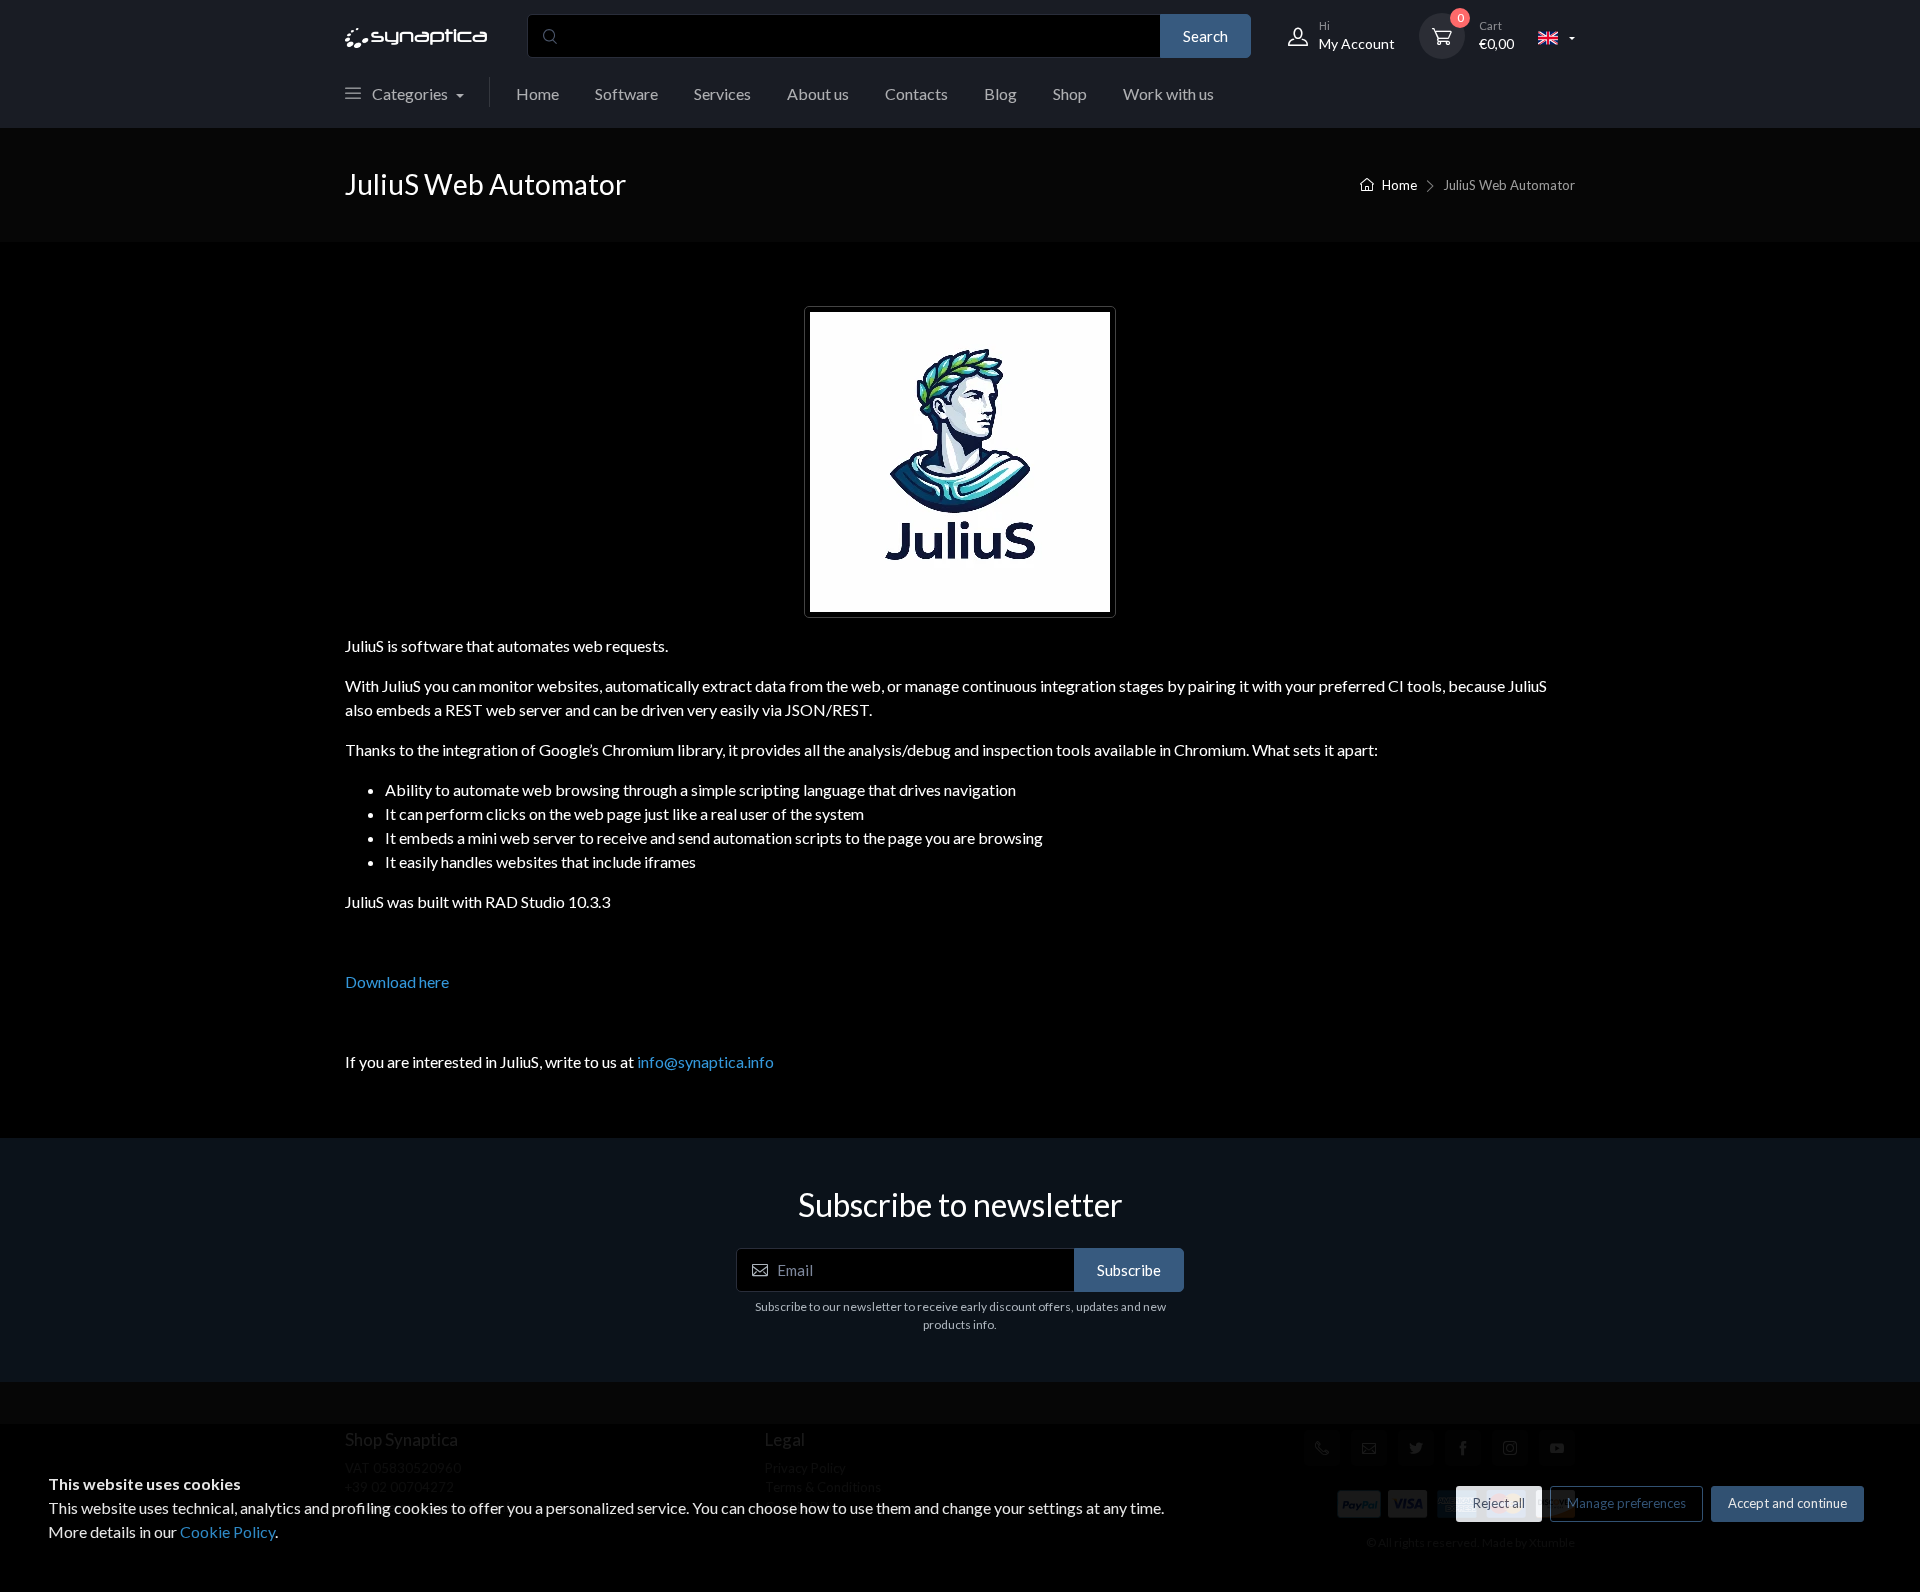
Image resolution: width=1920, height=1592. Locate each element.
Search (1205, 36)
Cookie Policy (227, 1531)
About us (818, 93)
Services (722, 93)
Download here (397, 981)
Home (537, 93)
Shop (1070, 93)
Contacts (916, 93)
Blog (1000, 93)
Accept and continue (1787, 1503)
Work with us (1168, 93)
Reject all (1499, 1503)
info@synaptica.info (705, 1061)
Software (626, 93)
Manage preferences (1626, 1503)
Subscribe (1129, 1270)
